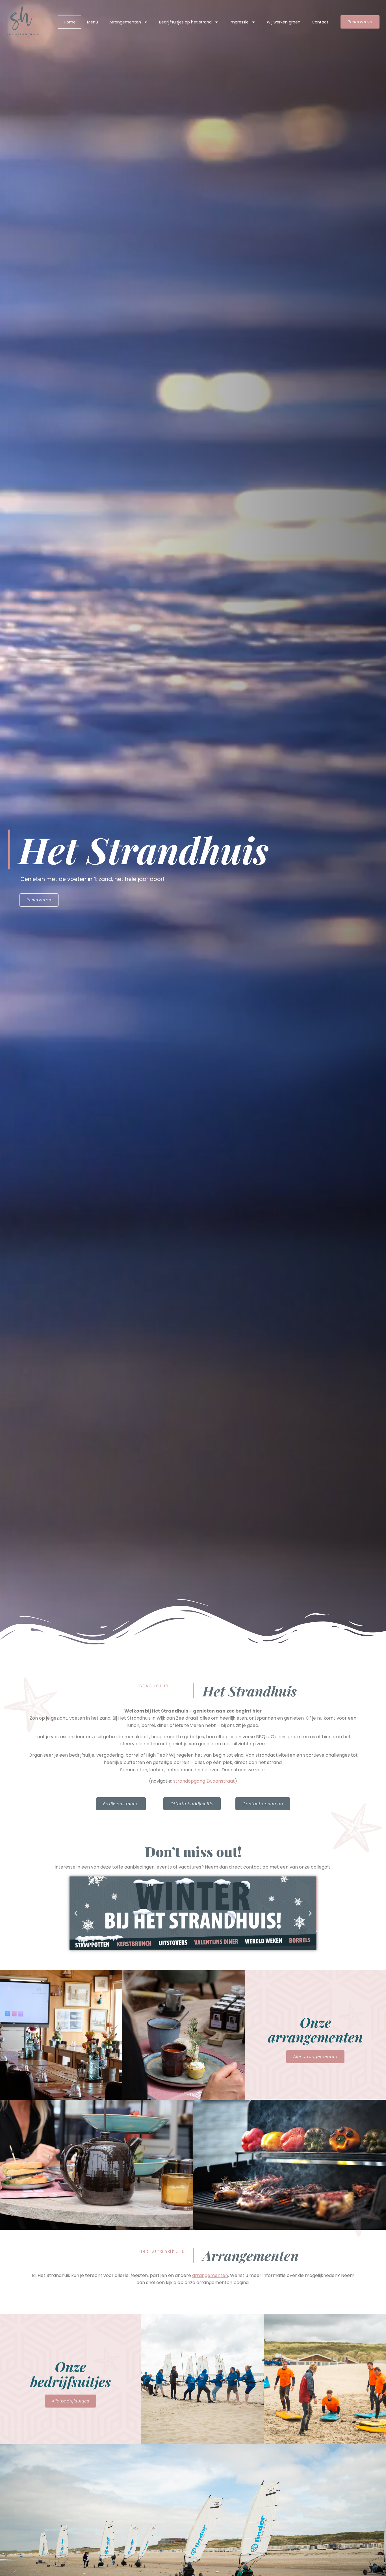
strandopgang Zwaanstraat (204, 1781)
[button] (76, 1913)
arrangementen (210, 2275)
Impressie (239, 22)
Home (70, 22)
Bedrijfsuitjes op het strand (185, 22)
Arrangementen (125, 22)
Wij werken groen (284, 22)
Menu (93, 22)
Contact (320, 22)
